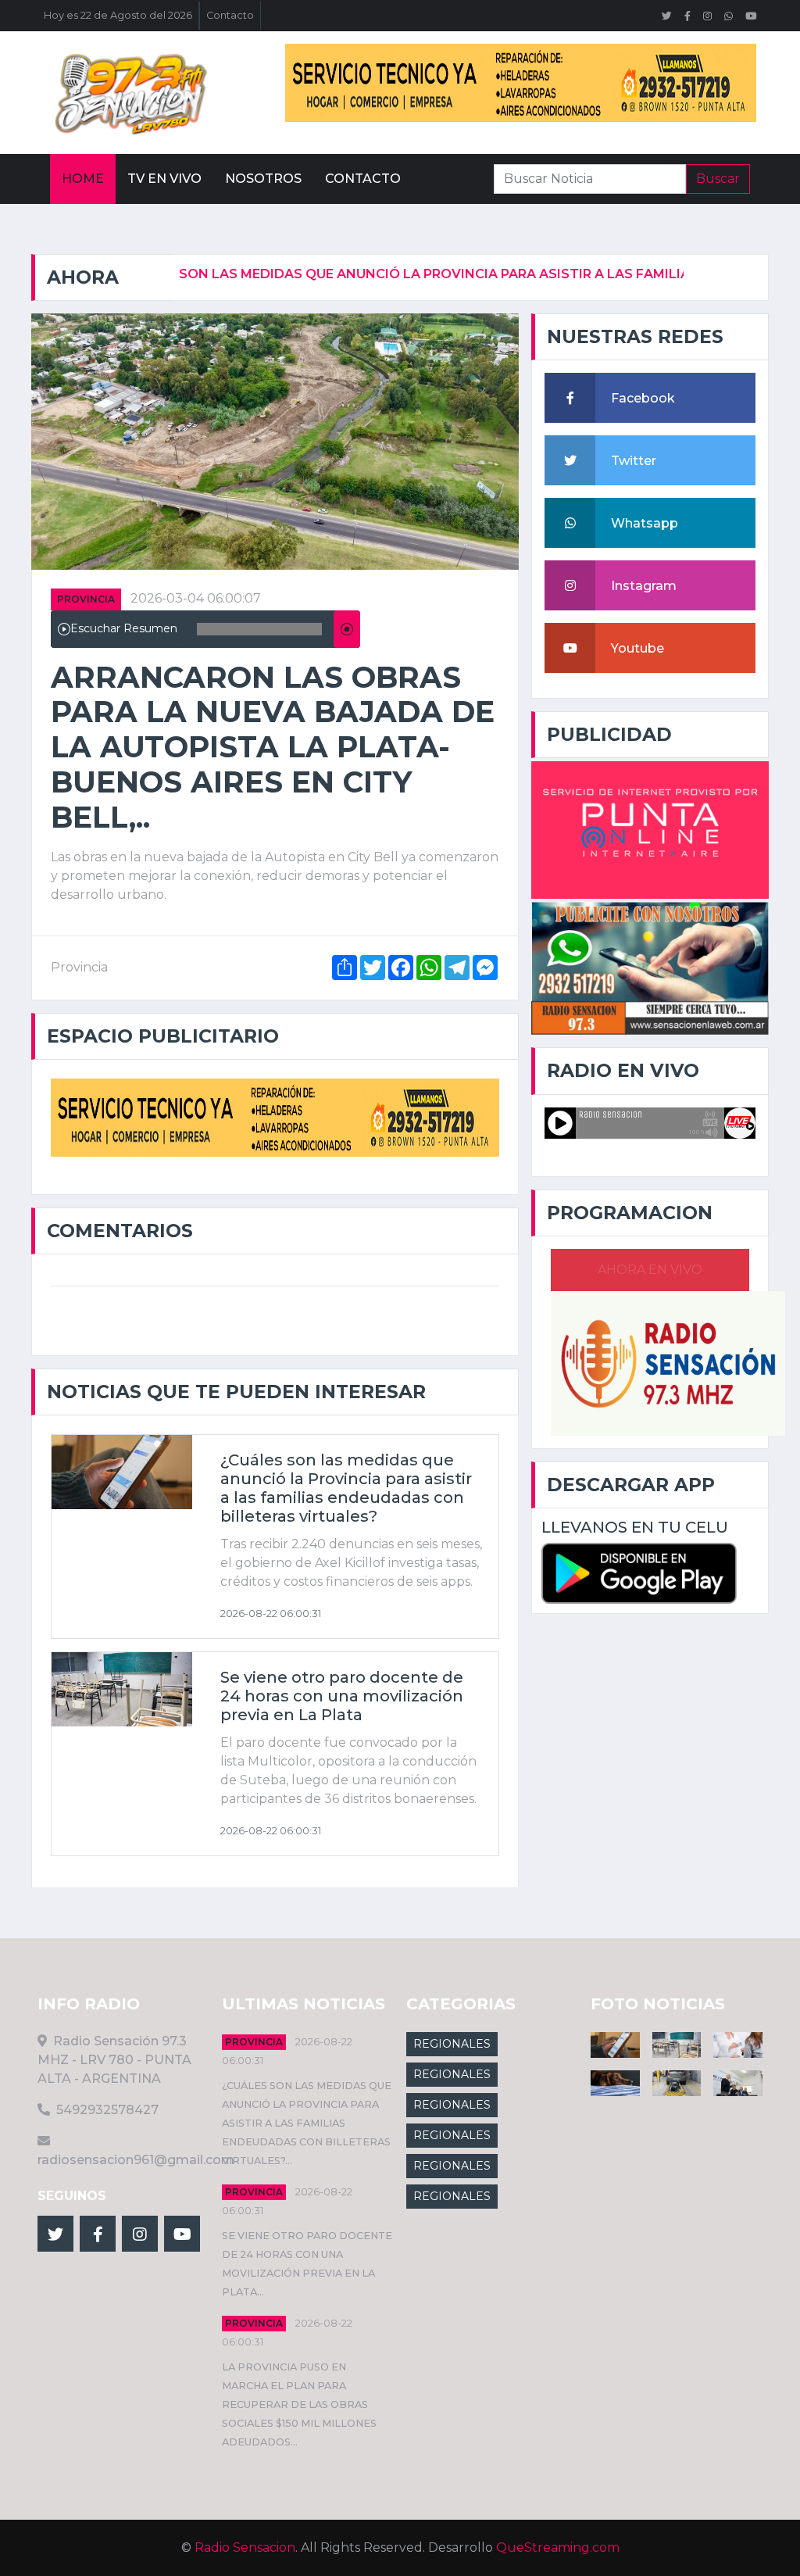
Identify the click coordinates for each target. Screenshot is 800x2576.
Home (83, 179)
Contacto (230, 15)
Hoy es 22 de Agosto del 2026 (118, 15)
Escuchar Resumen (124, 628)
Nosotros (263, 179)
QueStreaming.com (558, 2547)
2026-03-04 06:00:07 (196, 598)
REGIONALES (452, 2044)
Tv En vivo (164, 179)
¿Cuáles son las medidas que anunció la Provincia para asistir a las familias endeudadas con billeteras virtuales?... (307, 2123)
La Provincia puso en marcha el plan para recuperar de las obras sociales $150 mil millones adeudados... (299, 2404)
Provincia (86, 599)
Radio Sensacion (245, 2547)
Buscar (718, 179)
